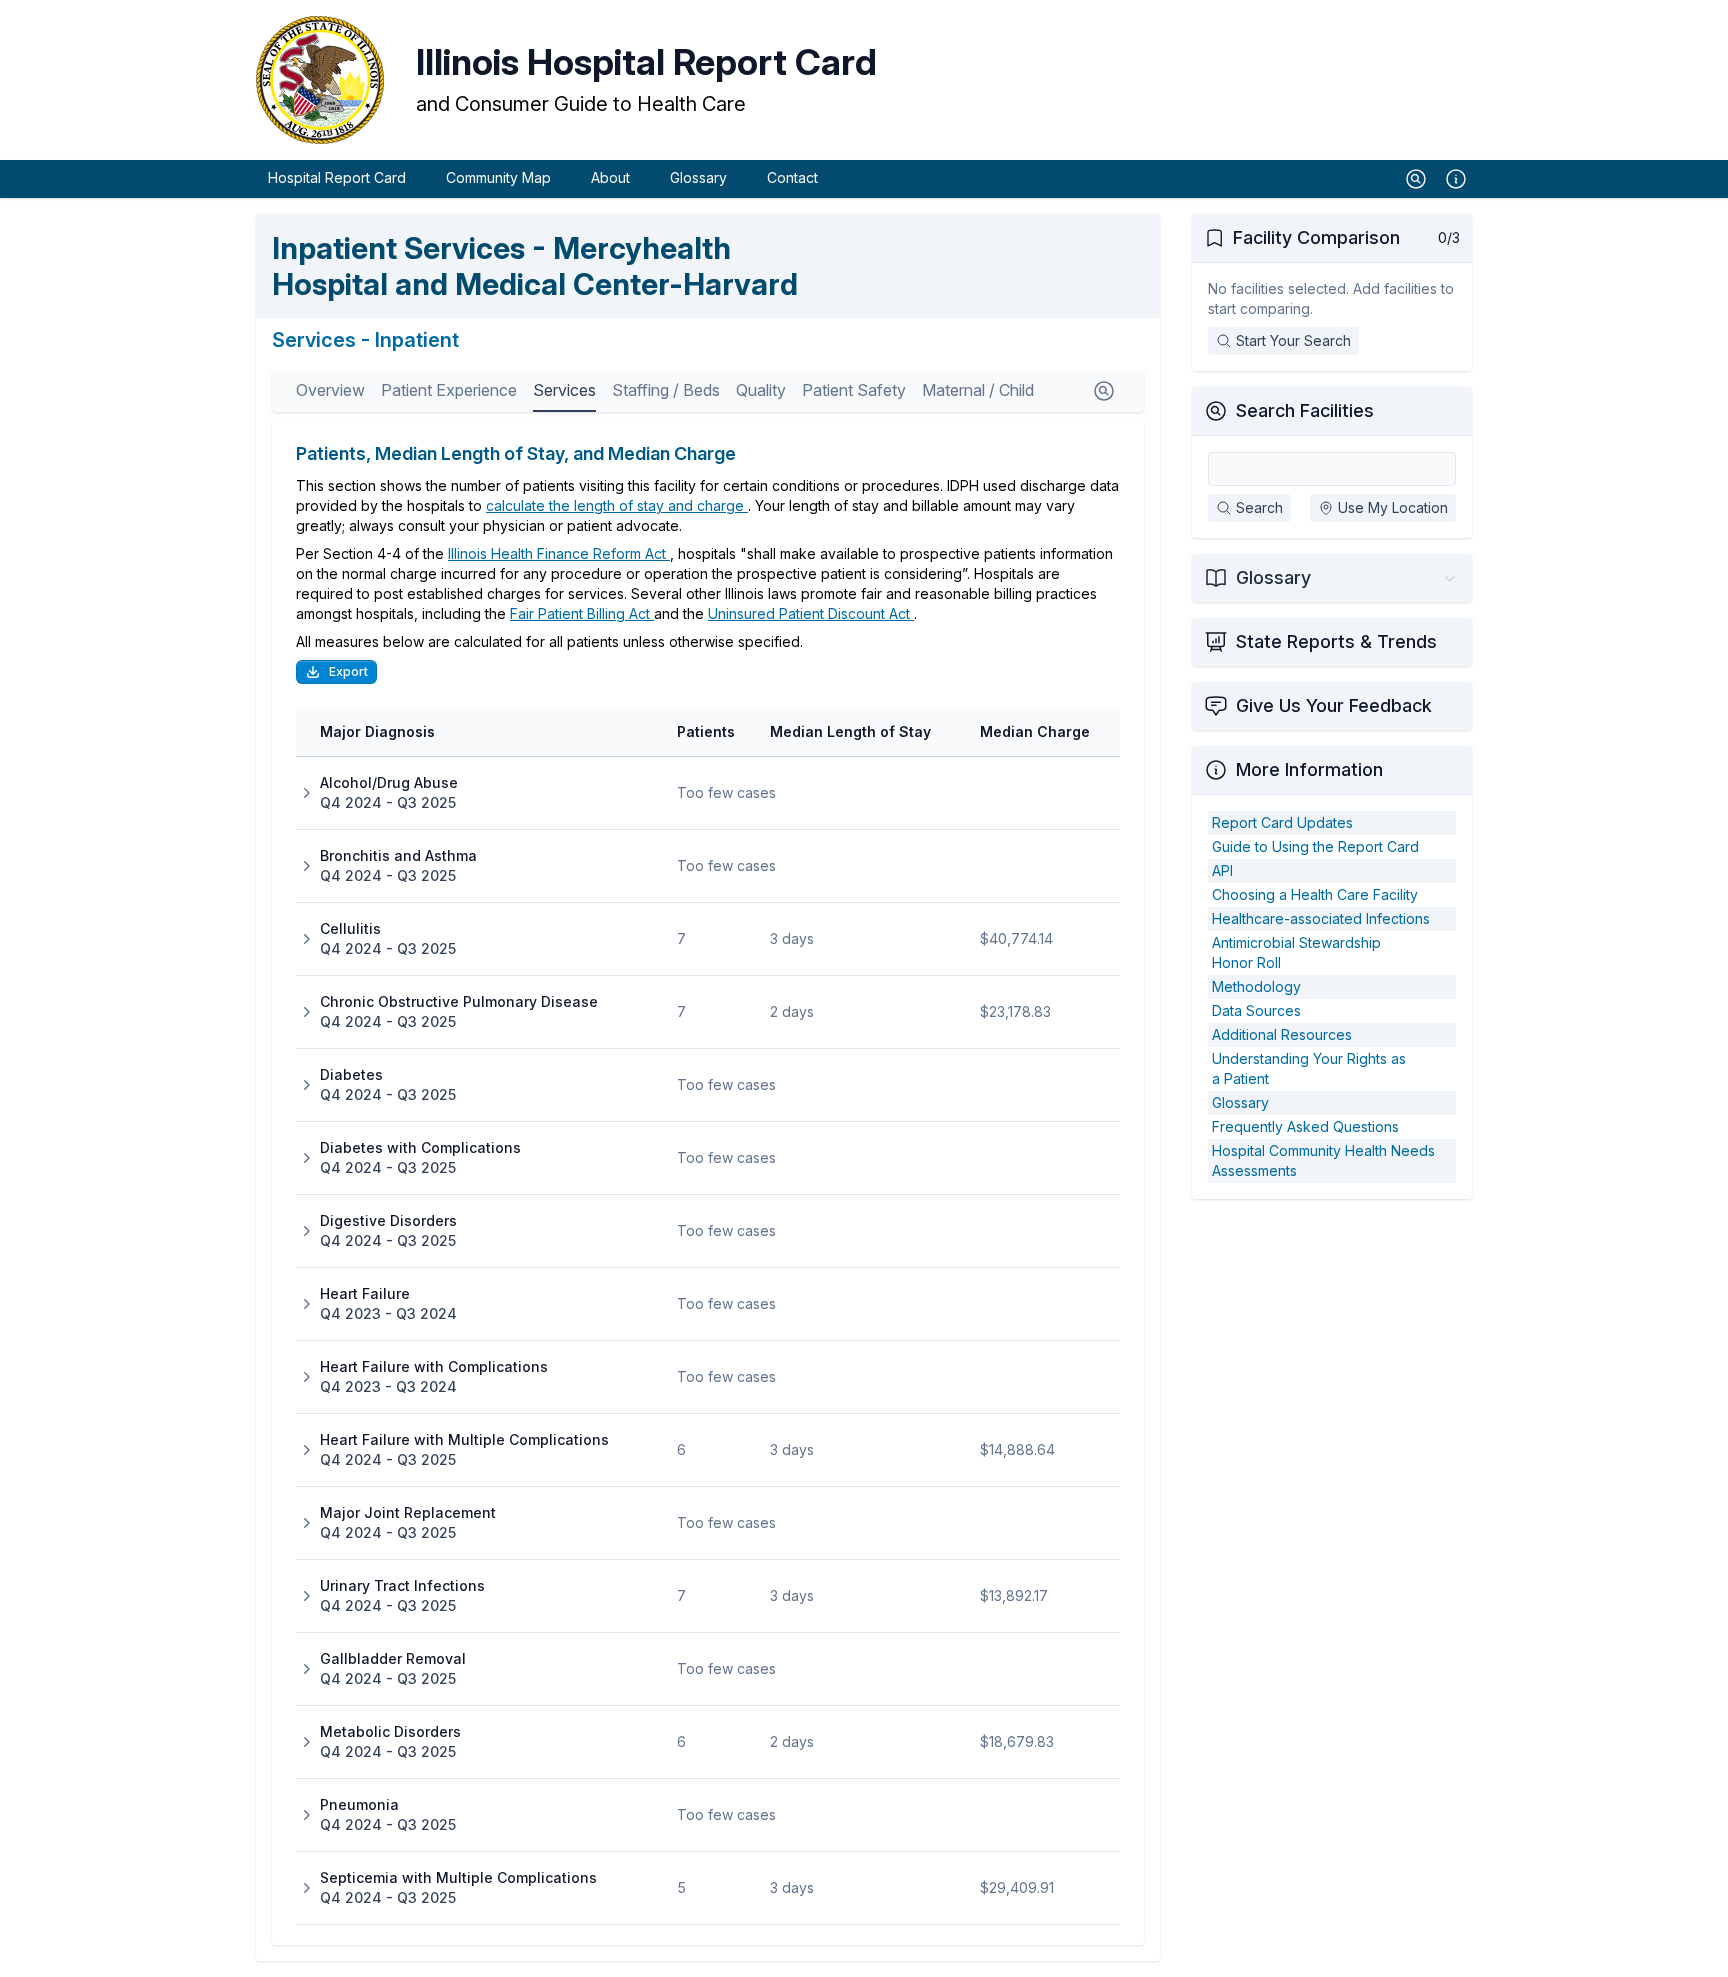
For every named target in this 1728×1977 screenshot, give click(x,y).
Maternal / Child (978, 390)
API (1222, 870)
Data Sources (1256, 1010)
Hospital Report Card (337, 177)
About (610, 177)
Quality (761, 390)
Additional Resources (1282, 1034)
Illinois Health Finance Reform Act (559, 553)
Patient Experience (449, 390)
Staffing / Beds (666, 390)
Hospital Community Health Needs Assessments (1323, 1160)
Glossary (698, 177)
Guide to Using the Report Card (1315, 846)
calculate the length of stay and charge (617, 505)
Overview (330, 390)
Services (564, 390)
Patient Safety (854, 390)
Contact (792, 177)
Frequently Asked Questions (1305, 1126)
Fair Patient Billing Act (582, 613)
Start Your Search (1293, 340)
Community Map (498, 177)
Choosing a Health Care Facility (1315, 894)
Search (1259, 507)
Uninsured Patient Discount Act (811, 613)
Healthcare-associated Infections (1321, 918)
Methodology (1256, 986)
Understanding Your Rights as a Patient (1309, 1068)
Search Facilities (1305, 410)
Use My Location (1393, 507)
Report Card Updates (1282, 822)
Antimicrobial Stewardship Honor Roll (1296, 952)
